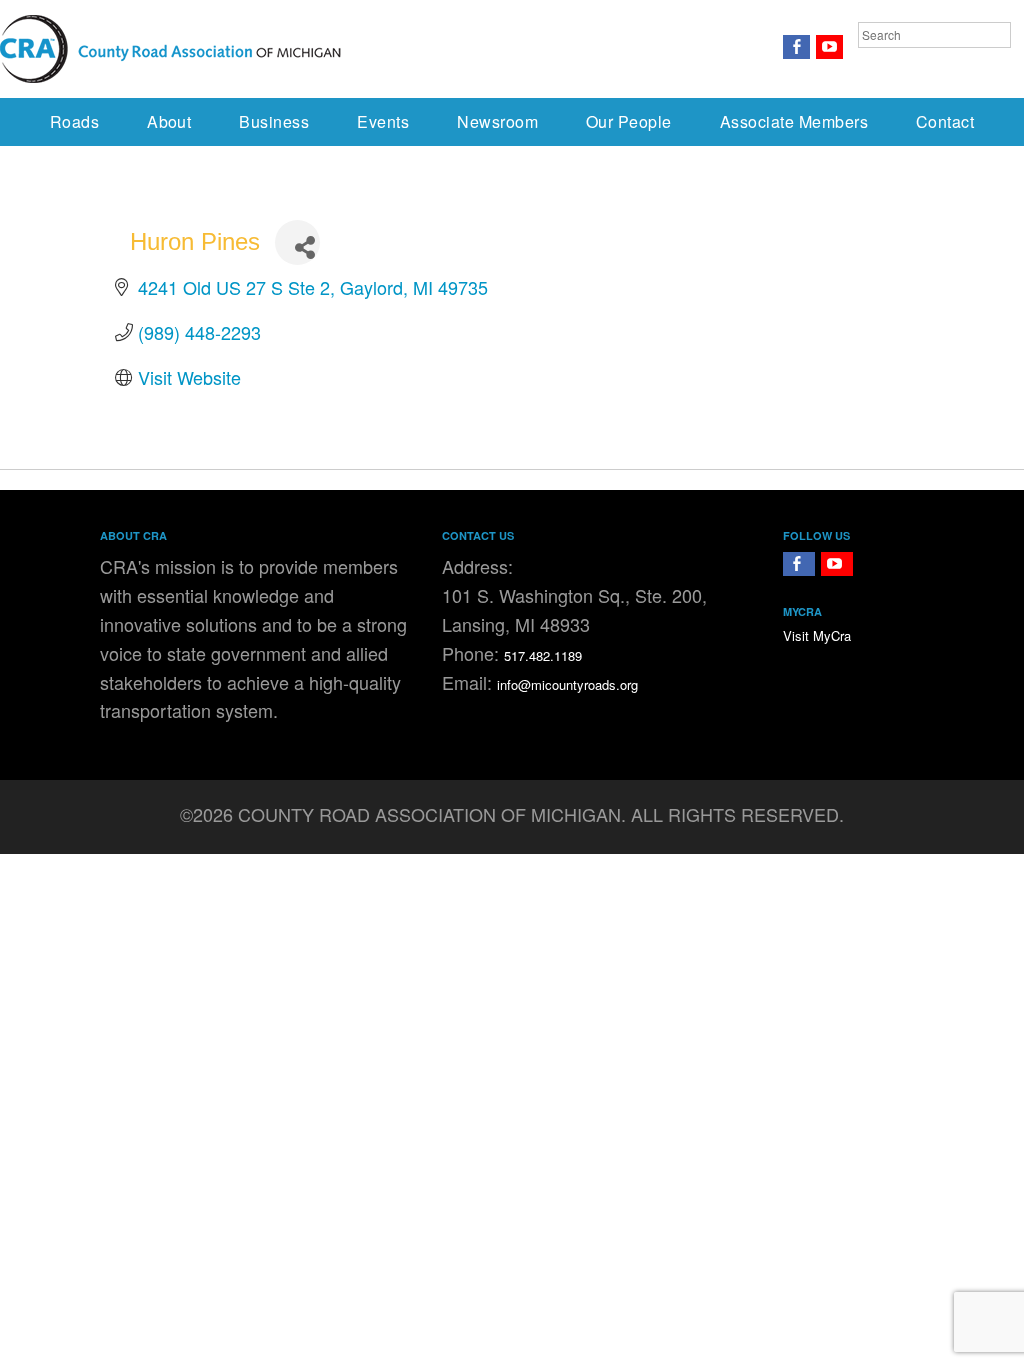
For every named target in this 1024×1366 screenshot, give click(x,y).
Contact (945, 121)
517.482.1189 (543, 655)
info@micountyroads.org (567, 684)
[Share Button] (297, 242)
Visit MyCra (817, 635)
